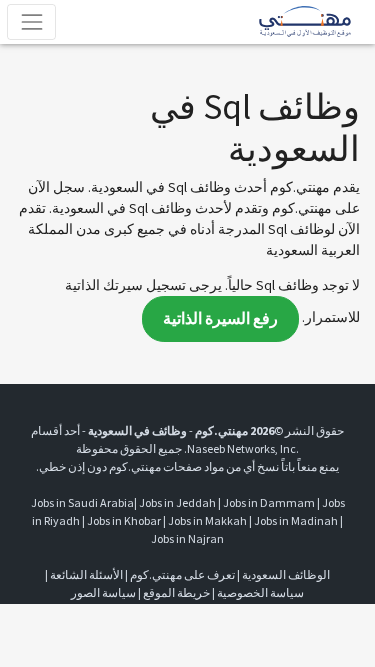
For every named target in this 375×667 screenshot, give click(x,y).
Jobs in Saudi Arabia (82, 502)
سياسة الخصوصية (260, 592)
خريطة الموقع (176, 592)
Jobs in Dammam (269, 502)
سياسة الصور (103, 592)
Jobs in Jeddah (177, 502)
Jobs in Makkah (207, 520)
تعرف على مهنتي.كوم (181, 574)
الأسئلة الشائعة (86, 574)
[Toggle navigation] (31, 21)
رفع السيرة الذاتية (220, 318)
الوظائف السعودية (286, 574)
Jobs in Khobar (124, 520)
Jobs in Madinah (296, 520)
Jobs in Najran (187, 538)
